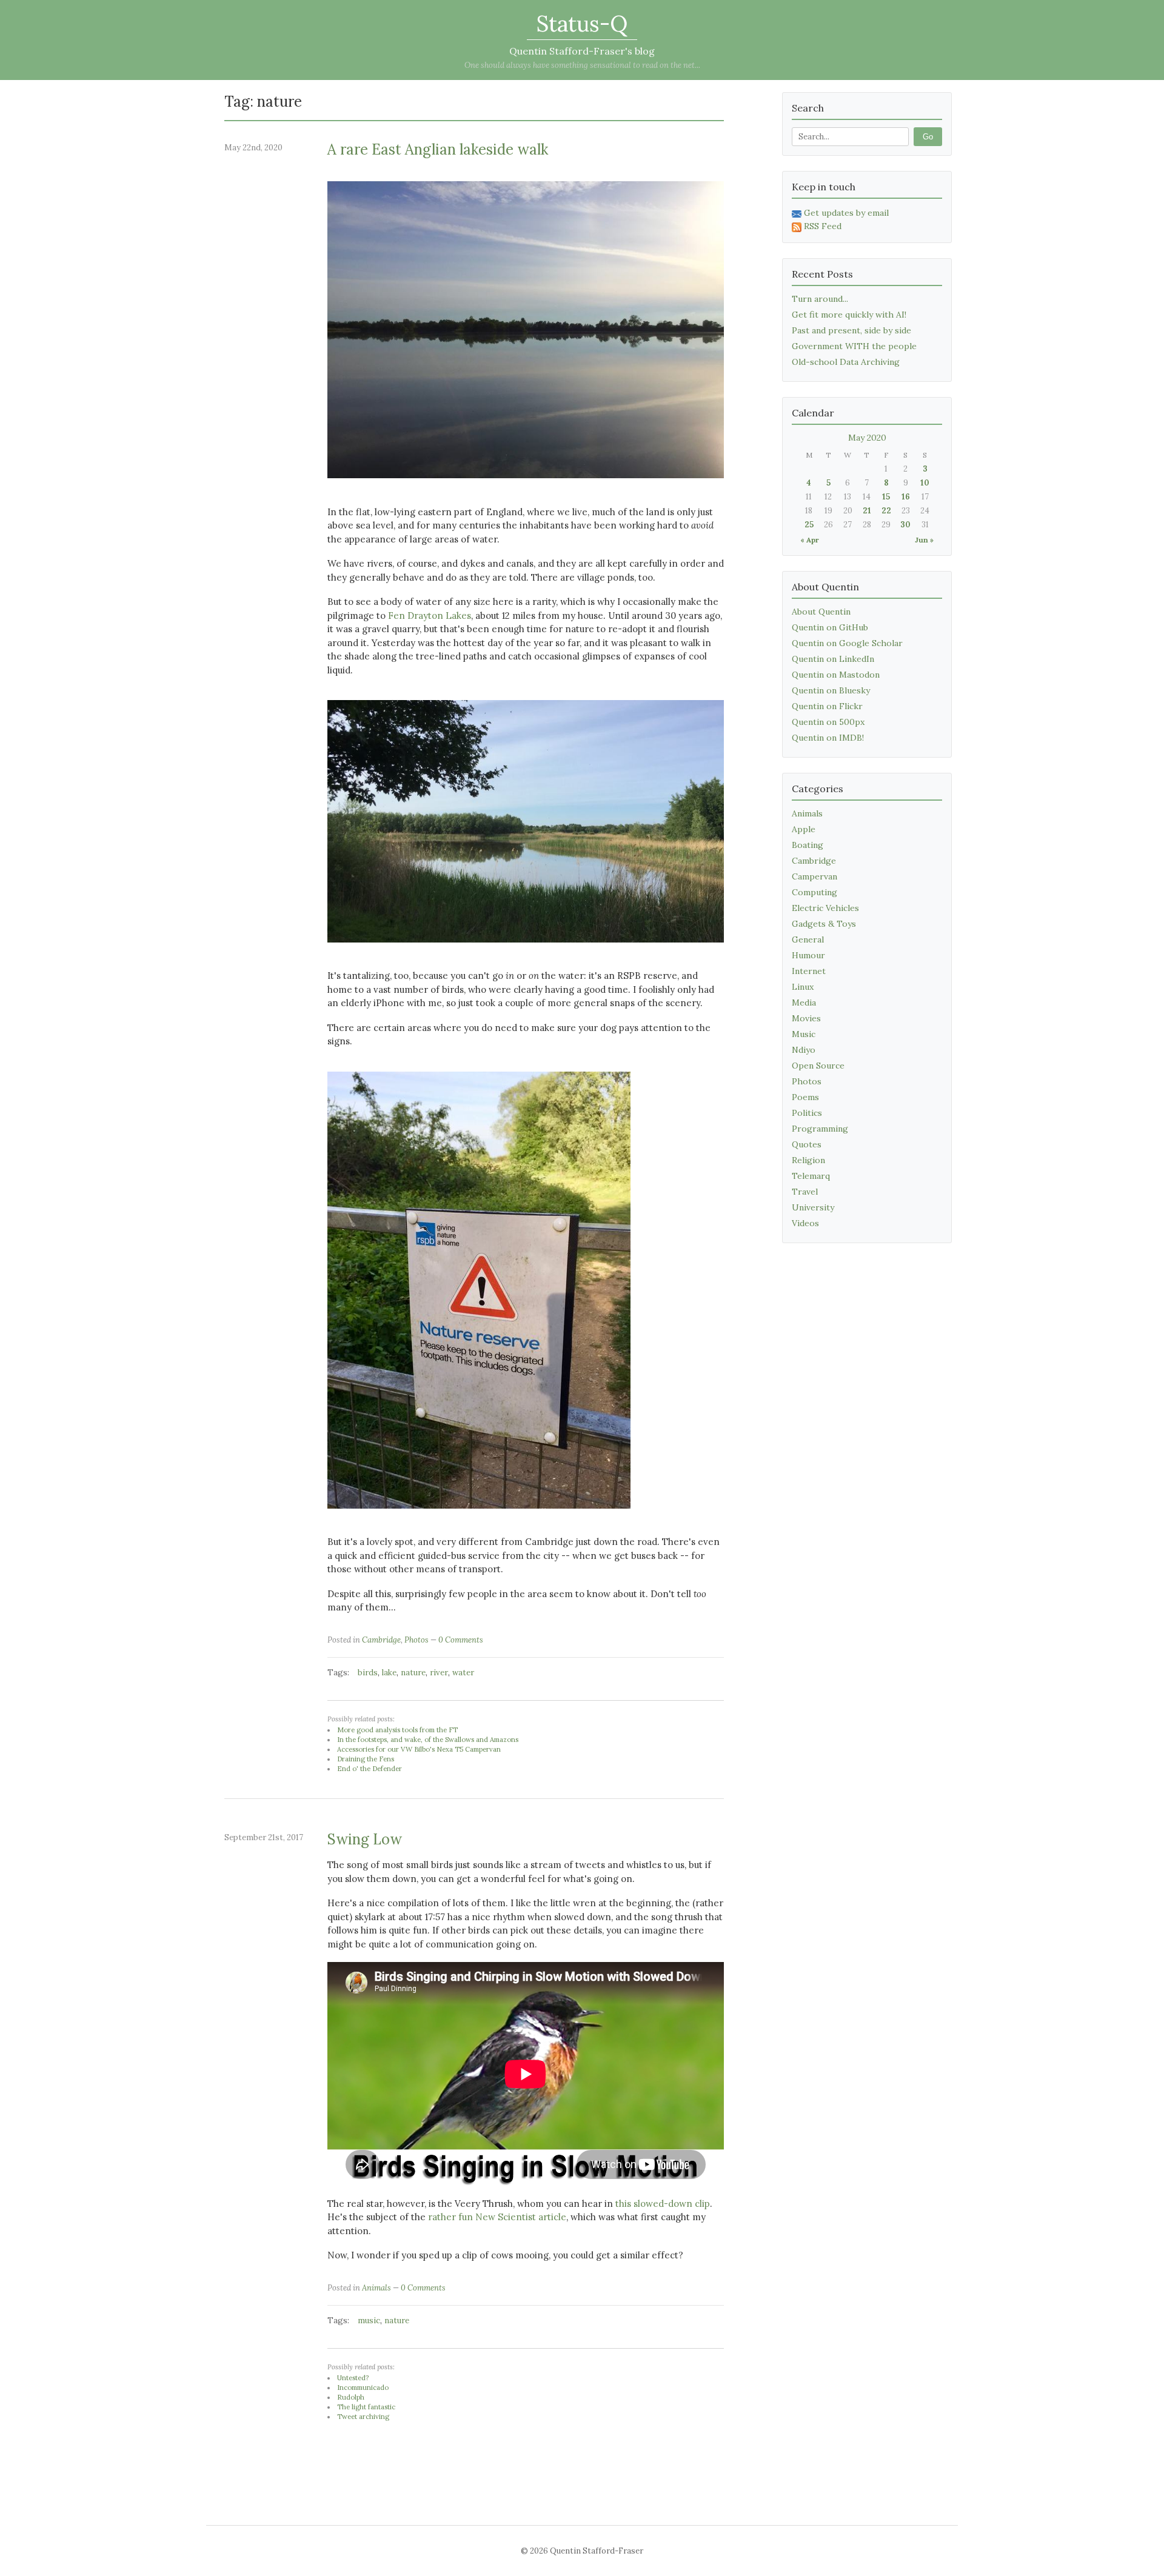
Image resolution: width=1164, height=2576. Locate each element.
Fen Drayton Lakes (430, 616)
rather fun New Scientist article (497, 2217)
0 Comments (461, 1640)
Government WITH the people (854, 346)
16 (906, 497)
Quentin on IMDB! (828, 738)
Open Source (818, 1066)
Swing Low (365, 1839)
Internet (809, 971)
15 (886, 497)
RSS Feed (823, 226)
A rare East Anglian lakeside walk (438, 149)
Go (928, 137)
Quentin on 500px (828, 722)
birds (368, 1673)
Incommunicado (363, 2387)
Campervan (814, 876)
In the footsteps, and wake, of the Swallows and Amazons (428, 1740)
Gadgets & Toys (824, 924)
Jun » (924, 540)
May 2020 (867, 438)
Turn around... (820, 299)
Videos (805, 1223)
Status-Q (582, 24)
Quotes (807, 1144)
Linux (803, 987)
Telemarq (811, 1176)
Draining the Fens (366, 1759)
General (808, 939)
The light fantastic (366, 2407)
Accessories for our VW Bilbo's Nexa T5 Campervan (419, 1749)
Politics (807, 1113)
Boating (808, 845)
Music (804, 1034)
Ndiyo (804, 1050)
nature (413, 1673)
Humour (808, 955)
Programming (820, 1129)
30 (905, 525)
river (439, 1673)
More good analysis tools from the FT (397, 1730)
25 (809, 525)
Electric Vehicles (825, 908)
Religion (808, 1160)
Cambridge (381, 1640)
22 (886, 511)
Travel (805, 1192)
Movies (806, 1018)
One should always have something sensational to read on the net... (582, 65)
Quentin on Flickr (827, 706)
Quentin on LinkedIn (833, 659)
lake (389, 1673)
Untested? (353, 2378)
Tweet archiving (363, 2417)
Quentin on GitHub (830, 627)
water (463, 1673)
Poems (805, 1097)
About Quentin (821, 612)
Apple (804, 829)
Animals (376, 2288)
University (813, 1207)
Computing (814, 892)
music (369, 2321)
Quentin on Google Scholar (847, 643)
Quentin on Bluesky (831, 690)
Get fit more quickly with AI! (849, 315)
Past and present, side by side (851, 330)
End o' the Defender (370, 1769)
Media (804, 1003)
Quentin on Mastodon (836, 675)
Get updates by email (846, 213)
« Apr (810, 540)
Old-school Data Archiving (846, 362)
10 (925, 483)
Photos (416, 1640)
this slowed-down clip (663, 2204)
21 (867, 511)
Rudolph (351, 2397)
